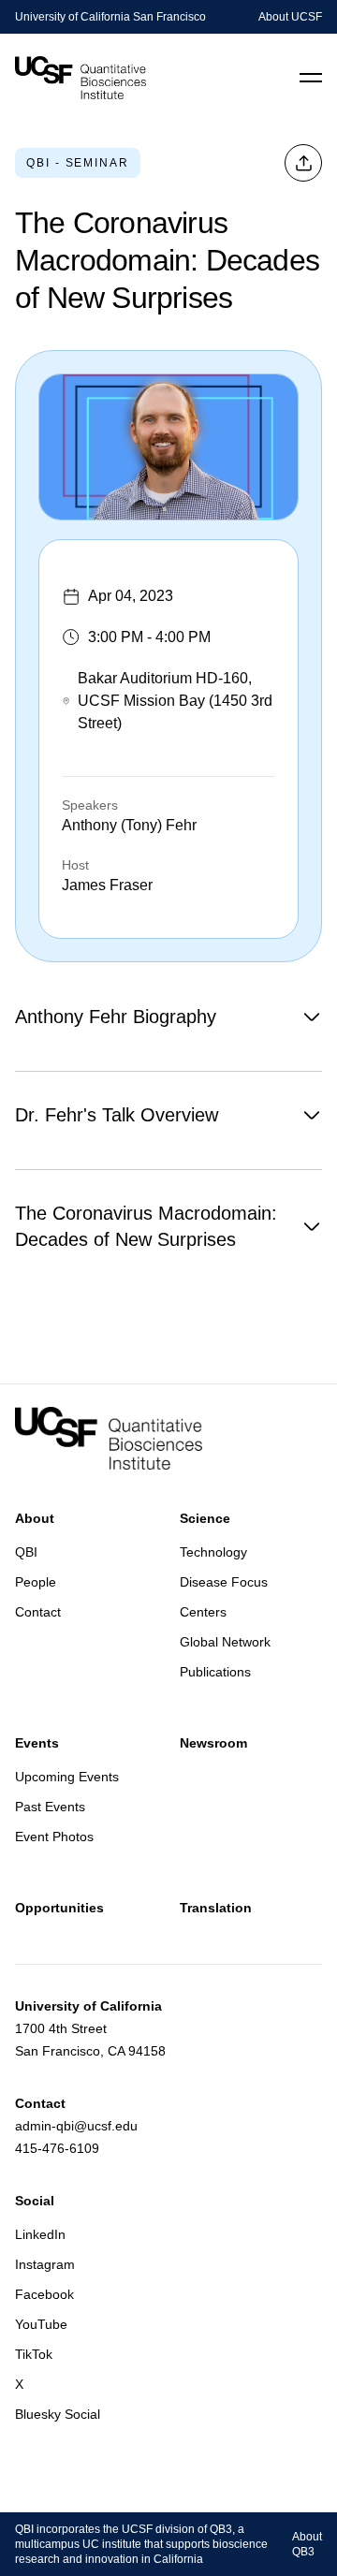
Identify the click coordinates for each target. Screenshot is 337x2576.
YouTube (41, 2324)
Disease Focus (224, 1582)
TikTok (34, 2354)
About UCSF (290, 17)
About (35, 1518)
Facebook (44, 2294)
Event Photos (54, 1837)
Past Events (50, 1807)
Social (35, 2201)
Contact (38, 1612)
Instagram (45, 2264)
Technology (213, 1552)
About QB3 (307, 2544)
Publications (215, 1672)
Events (37, 1743)
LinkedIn (40, 2234)
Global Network (225, 1642)
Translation (216, 1908)
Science (205, 1518)
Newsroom (213, 1743)
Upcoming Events (67, 1777)
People (36, 1582)
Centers (203, 1612)
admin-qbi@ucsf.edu (76, 2126)
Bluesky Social (58, 2414)
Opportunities (59, 1908)
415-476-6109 (57, 2148)
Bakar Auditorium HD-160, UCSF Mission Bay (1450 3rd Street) (175, 701)
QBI (26, 1552)
